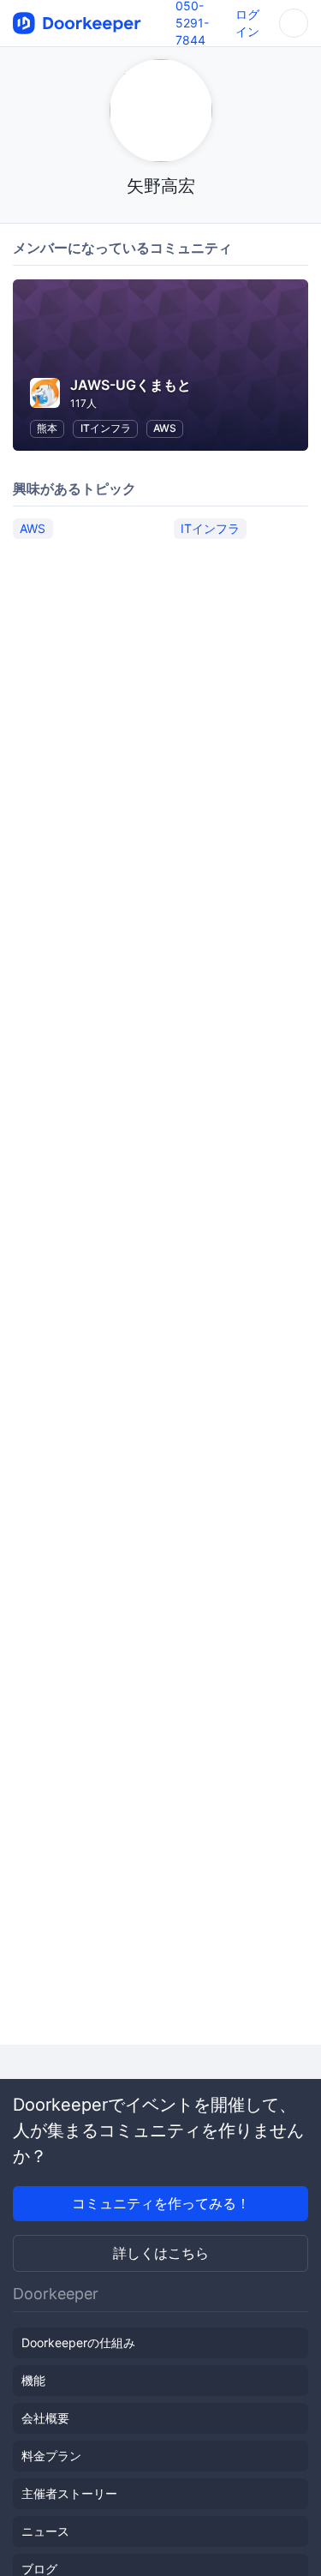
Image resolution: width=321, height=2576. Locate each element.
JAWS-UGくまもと (131, 385)
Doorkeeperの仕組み (78, 2342)
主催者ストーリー (69, 2493)
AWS (165, 428)
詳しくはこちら (161, 2253)
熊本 (47, 428)
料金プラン (51, 2456)
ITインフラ (106, 428)
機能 (33, 2380)
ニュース (45, 2531)
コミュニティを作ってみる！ (161, 2203)
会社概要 (45, 2418)
